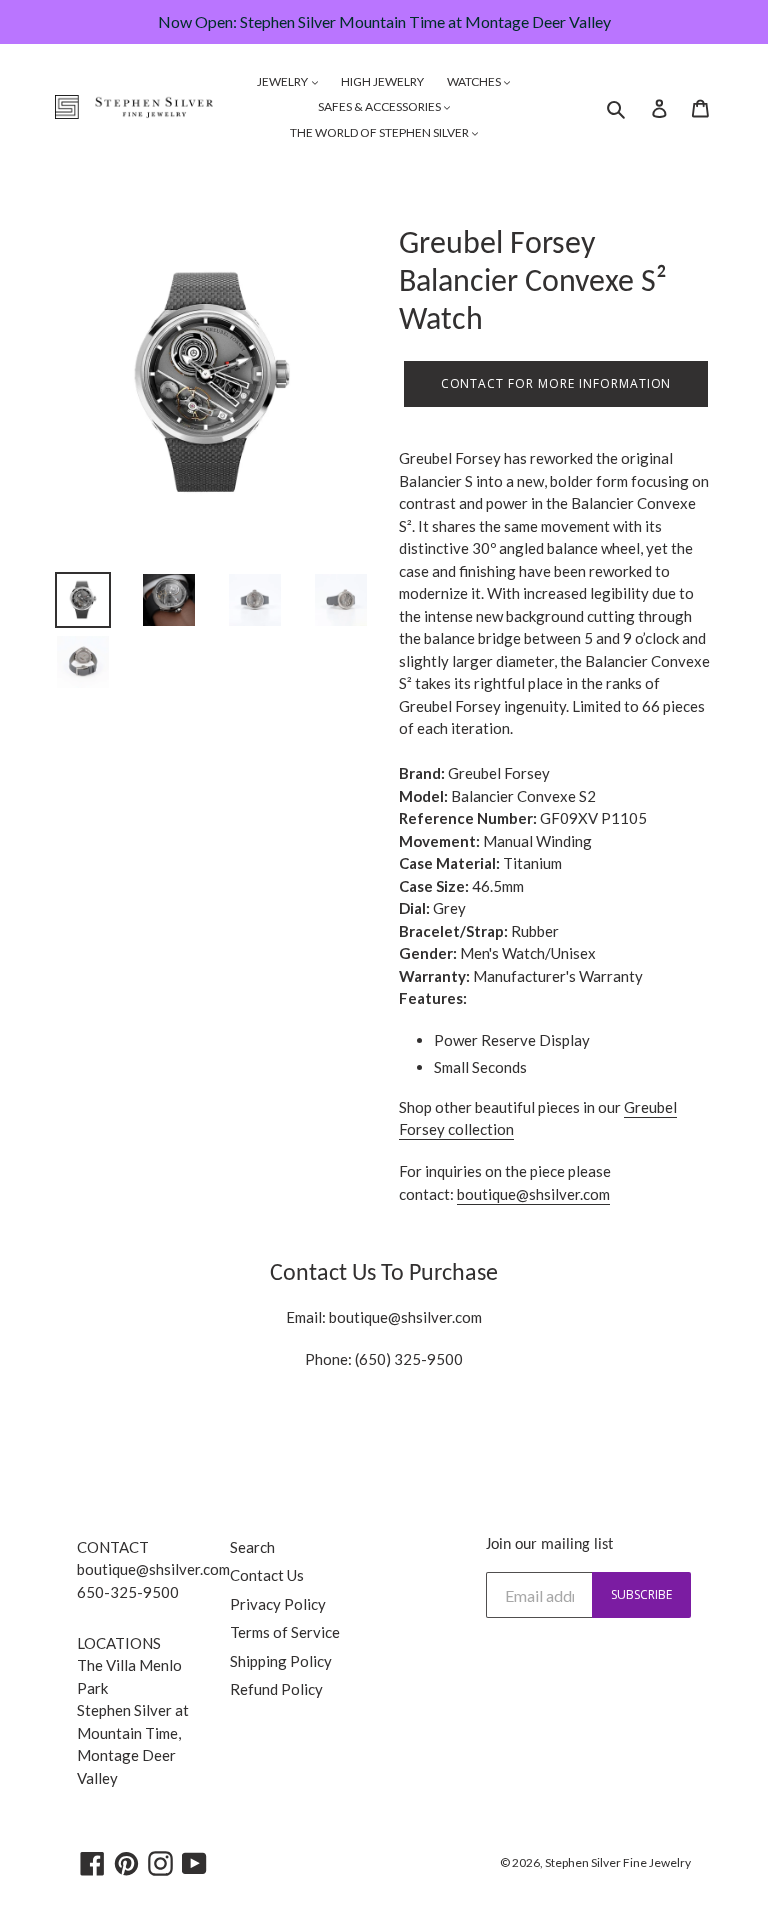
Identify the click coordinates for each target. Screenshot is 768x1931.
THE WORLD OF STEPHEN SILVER (380, 132)
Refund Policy (276, 1689)
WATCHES (475, 81)
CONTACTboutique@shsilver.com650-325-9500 (153, 1569)
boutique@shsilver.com (405, 1317)
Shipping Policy (281, 1661)
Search (252, 1547)
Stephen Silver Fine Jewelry (618, 1862)
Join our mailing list (549, 1545)
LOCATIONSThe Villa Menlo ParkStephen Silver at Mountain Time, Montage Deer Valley (133, 1710)
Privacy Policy (278, 1604)
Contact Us (267, 1575)
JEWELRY (283, 81)
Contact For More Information (556, 383)
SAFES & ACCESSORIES (380, 106)
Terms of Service (285, 1632)
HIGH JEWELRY (382, 81)
